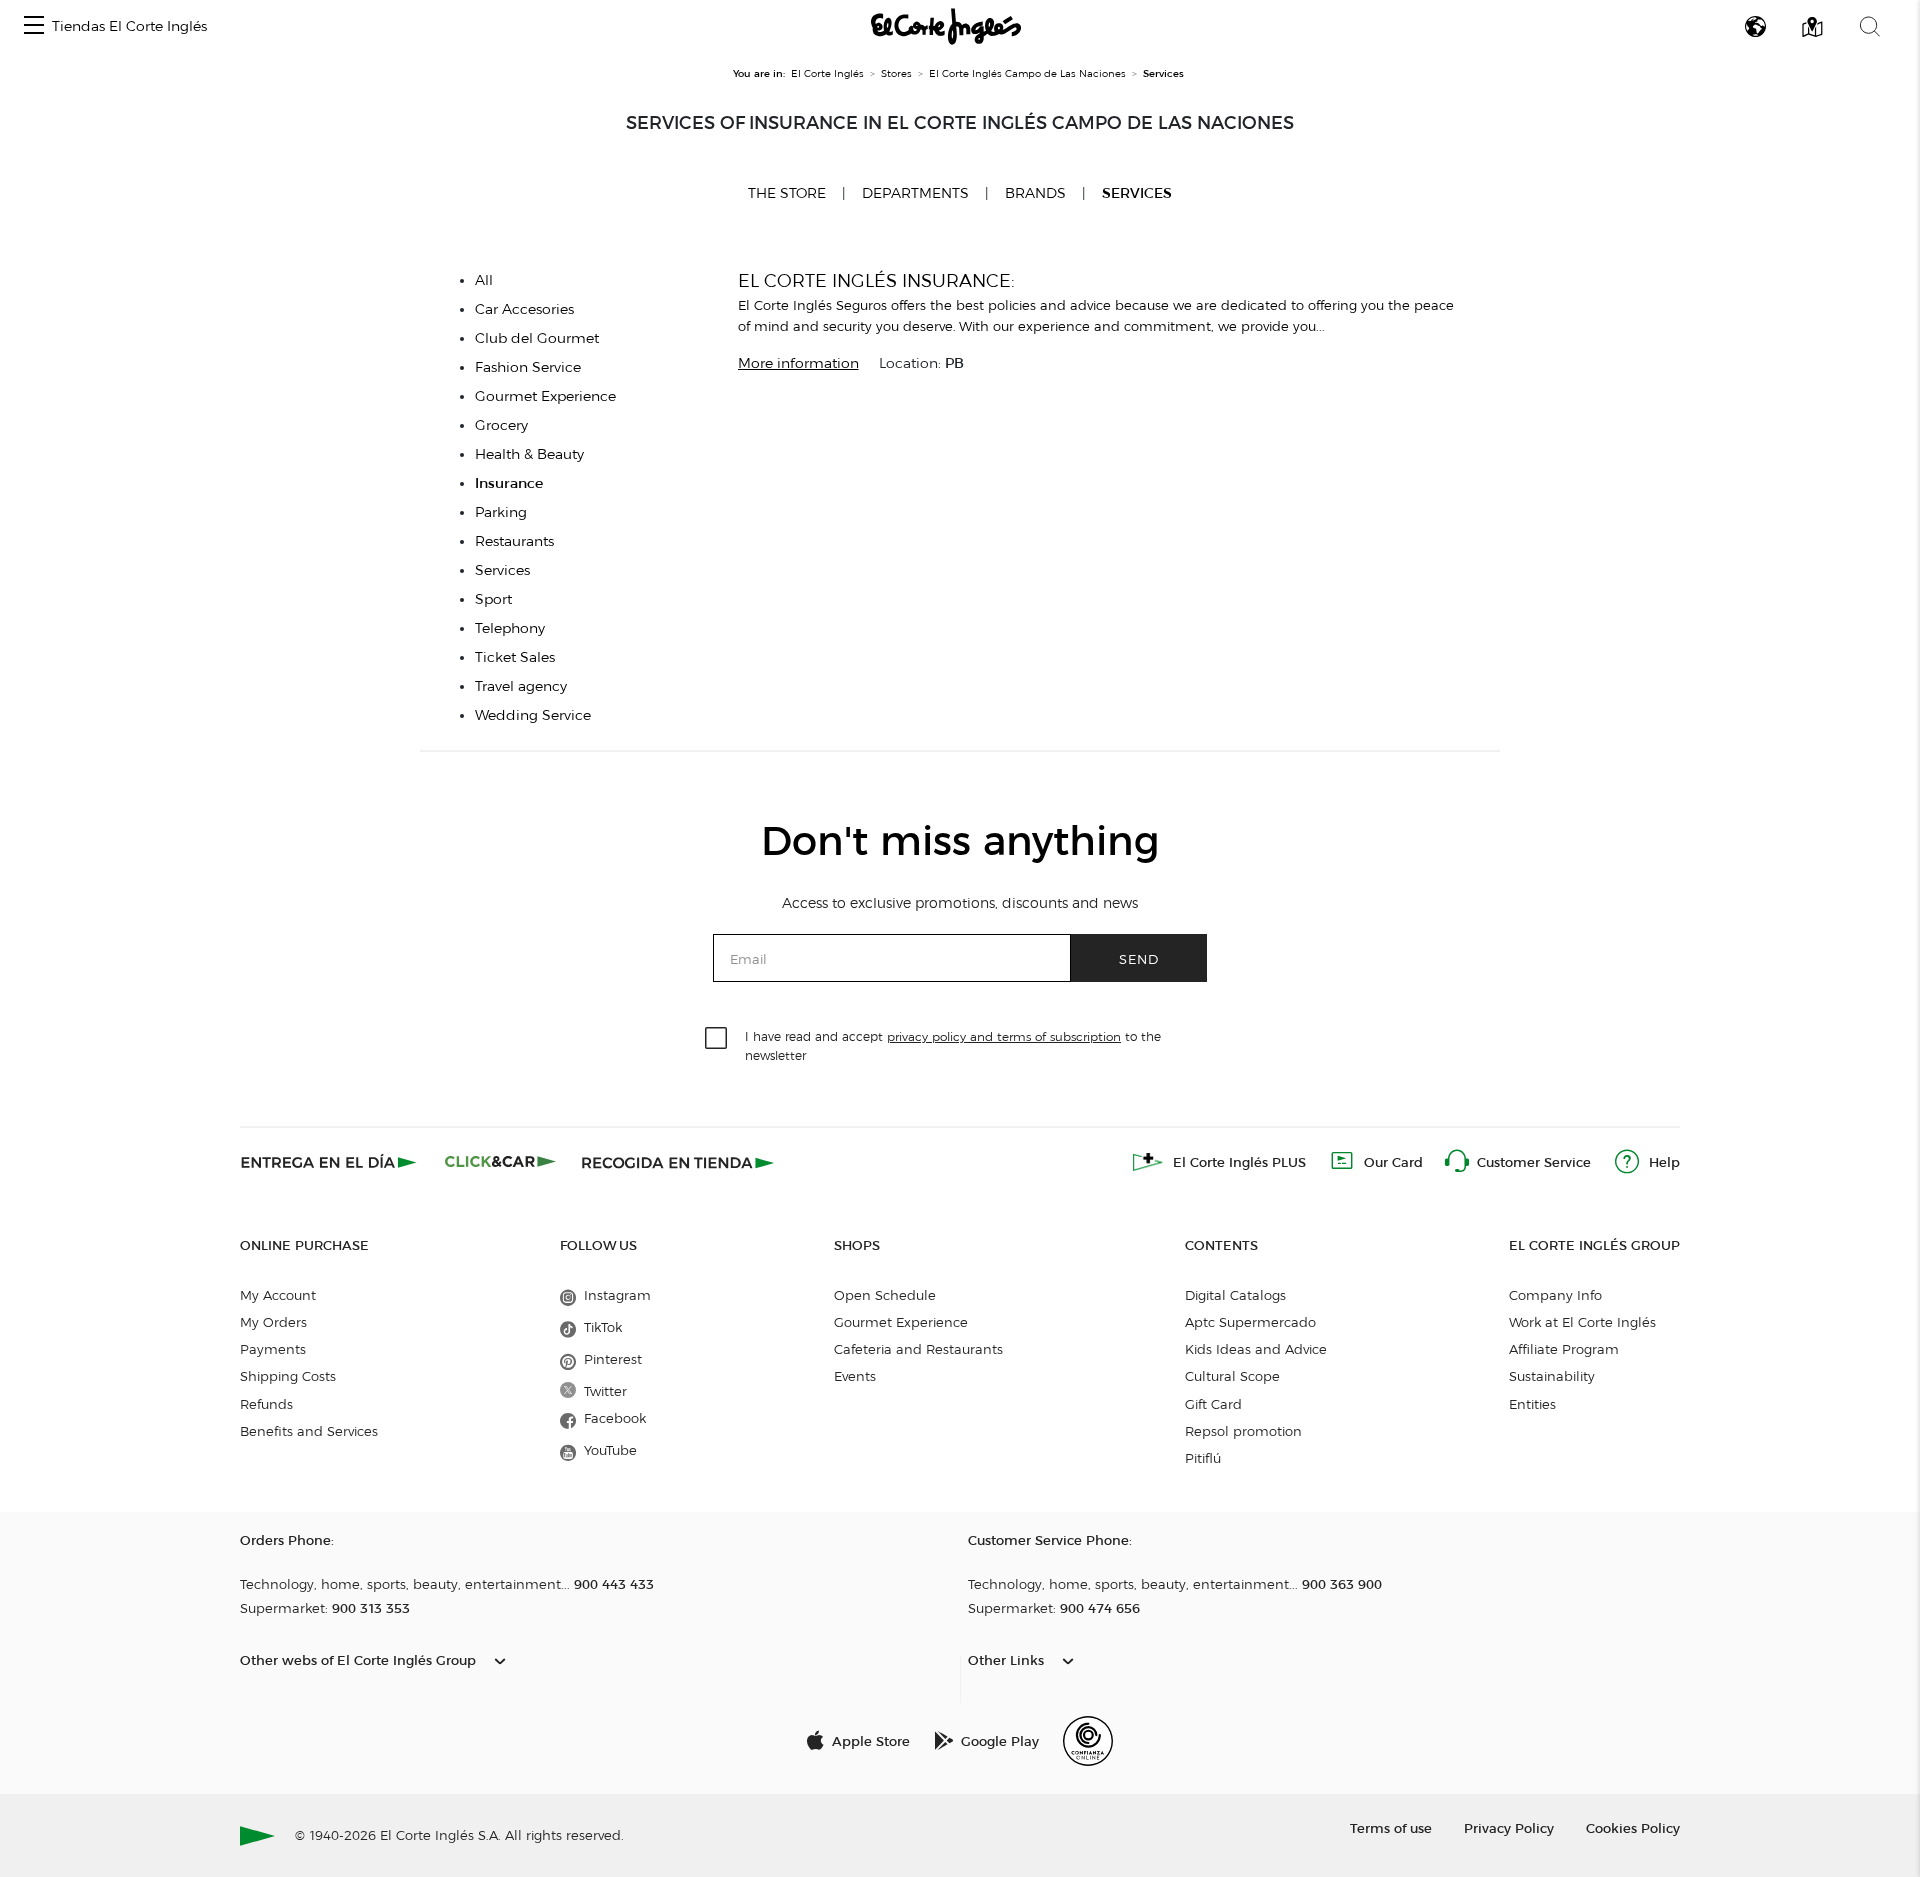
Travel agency (521, 686)
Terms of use (1391, 1827)
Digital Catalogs (1235, 1295)
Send (1139, 958)
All (484, 280)
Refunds (266, 1404)
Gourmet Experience (545, 396)
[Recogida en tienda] (678, 1162)
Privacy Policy (1509, 1827)
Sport (493, 599)
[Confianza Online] (1088, 1741)
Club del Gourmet (537, 338)
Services (1137, 193)
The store (787, 193)
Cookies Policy (1633, 1827)
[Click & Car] (500, 1162)
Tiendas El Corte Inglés (129, 26)
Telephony (510, 628)
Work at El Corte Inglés (1582, 1322)
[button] (34, 26)
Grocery (501, 425)
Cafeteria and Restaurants (918, 1349)
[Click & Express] (330, 1162)
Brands (1035, 193)
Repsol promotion (1243, 1431)
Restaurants (514, 541)
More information (798, 363)
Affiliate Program (1564, 1349)
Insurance (509, 483)
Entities (1532, 1404)
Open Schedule (885, 1295)
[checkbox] (717, 1039)
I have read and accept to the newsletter (953, 1045)
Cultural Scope (1232, 1376)
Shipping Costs (288, 1376)
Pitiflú (1203, 1458)
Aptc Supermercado (1250, 1322)
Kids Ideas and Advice (1256, 1349)
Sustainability (1552, 1376)
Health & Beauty (529, 454)
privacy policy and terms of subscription (1004, 1036)
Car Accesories (524, 309)
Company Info (1555, 1295)
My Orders (273, 1322)
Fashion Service (528, 367)
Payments (273, 1349)
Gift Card (1213, 1404)
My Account (278, 1295)
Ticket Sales (515, 657)
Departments (915, 193)
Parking (501, 512)
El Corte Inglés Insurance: (876, 280)
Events (855, 1376)
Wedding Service (533, 715)
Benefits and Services (309, 1431)
